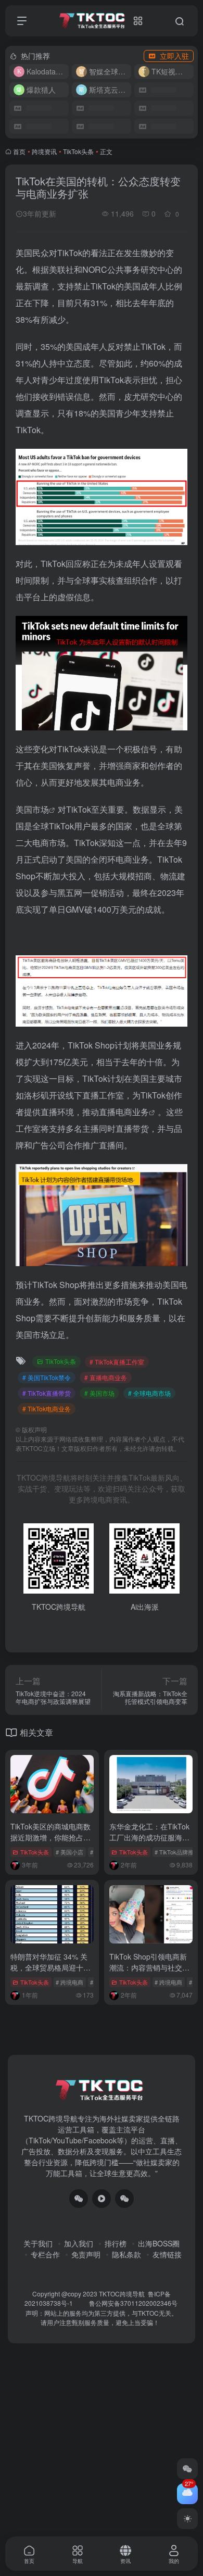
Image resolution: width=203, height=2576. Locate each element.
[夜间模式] (187, 2519)
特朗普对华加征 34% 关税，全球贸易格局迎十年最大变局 (50, 1967)
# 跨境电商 (69, 1982)
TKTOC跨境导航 (122, 2294)
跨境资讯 (44, 151)
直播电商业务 (124, 1112)
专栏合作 (45, 2254)
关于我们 (38, 2243)
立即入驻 (174, 56)
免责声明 (86, 2254)
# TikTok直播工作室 (117, 1362)
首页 (19, 151)
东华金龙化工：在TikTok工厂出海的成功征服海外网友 (149, 1837)
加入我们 (79, 2243)
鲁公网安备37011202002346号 (133, 2303)
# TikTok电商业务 (47, 1409)
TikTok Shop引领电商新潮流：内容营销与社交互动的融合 (149, 1967)
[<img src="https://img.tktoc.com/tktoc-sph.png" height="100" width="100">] (102, 2199)
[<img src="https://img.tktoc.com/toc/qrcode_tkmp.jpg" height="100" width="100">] (124, 2199)
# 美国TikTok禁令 (47, 1377)
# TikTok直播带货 (47, 1393)
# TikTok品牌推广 (177, 1852)
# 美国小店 (69, 1852)
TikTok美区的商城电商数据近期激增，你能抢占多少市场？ (50, 1837)
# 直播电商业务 (106, 1377)
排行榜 (116, 2243)
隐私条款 (126, 2254)
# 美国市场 (99, 1393)
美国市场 (32, 809)
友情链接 (167, 2254)
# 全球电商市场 (149, 1393)
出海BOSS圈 (159, 2243)
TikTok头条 (78, 151)
